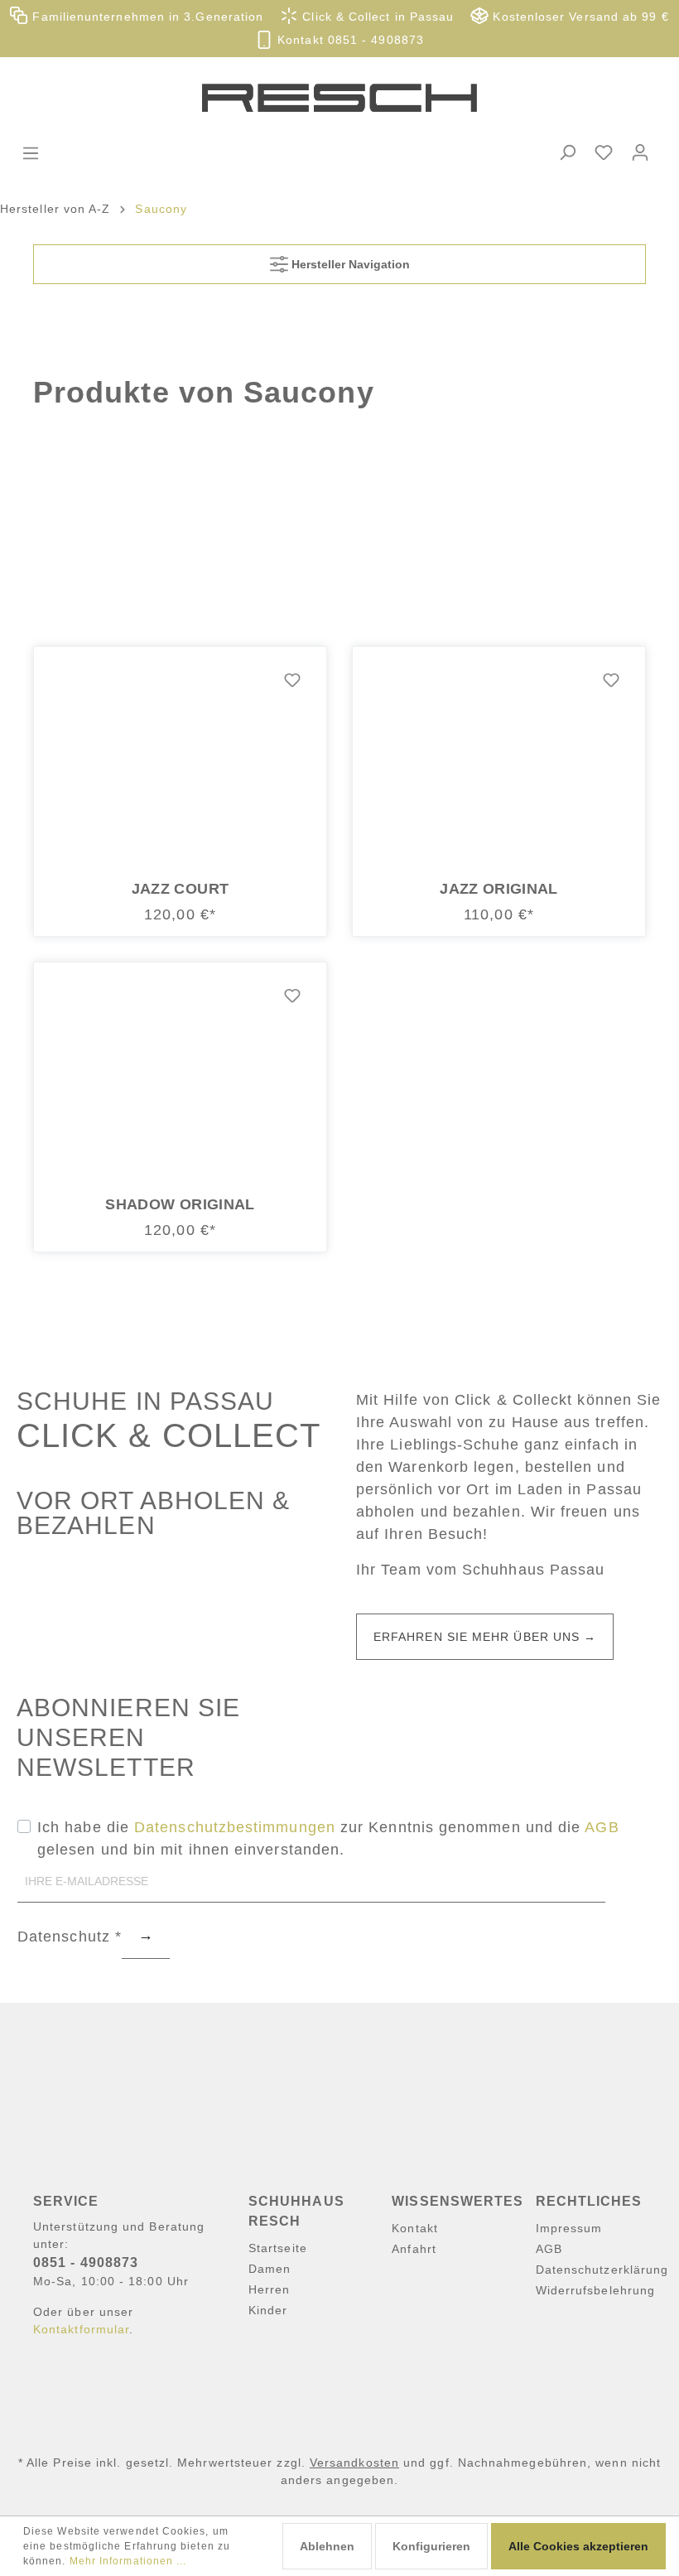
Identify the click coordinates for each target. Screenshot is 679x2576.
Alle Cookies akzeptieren (578, 2546)
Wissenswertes (457, 2201)
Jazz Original (499, 889)
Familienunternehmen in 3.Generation (146, 17)
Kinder (268, 2310)
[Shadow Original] (180, 1079)
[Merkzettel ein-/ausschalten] (292, 681)
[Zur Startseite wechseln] (339, 98)
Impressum (569, 2228)
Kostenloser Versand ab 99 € (578, 17)
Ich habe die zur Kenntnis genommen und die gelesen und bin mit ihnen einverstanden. (328, 1838)
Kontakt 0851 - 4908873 (349, 40)
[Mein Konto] (640, 152)
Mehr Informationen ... (128, 2561)
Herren (269, 2289)
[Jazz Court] (180, 764)
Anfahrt (414, 2249)
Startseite (278, 2248)
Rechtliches (589, 2201)
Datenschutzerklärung (602, 2270)
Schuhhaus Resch (296, 2211)
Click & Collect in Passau (376, 17)
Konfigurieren (431, 2546)
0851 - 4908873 (86, 2262)
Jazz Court (181, 889)
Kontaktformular (81, 2329)
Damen (270, 2269)
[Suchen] (567, 152)
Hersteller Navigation (349, 264)
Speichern (146, 1938)
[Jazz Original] (499, 764)
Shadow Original (180, 1204)
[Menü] (31, 153)
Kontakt (415, 2228)
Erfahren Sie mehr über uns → (485, 1637)
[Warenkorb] (669, 138)
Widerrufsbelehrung (595, 2290)
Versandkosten (354, 2463)
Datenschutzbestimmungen (235, 1827)
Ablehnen (327, 2546)
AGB (602, 1827)
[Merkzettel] (604, 152)
